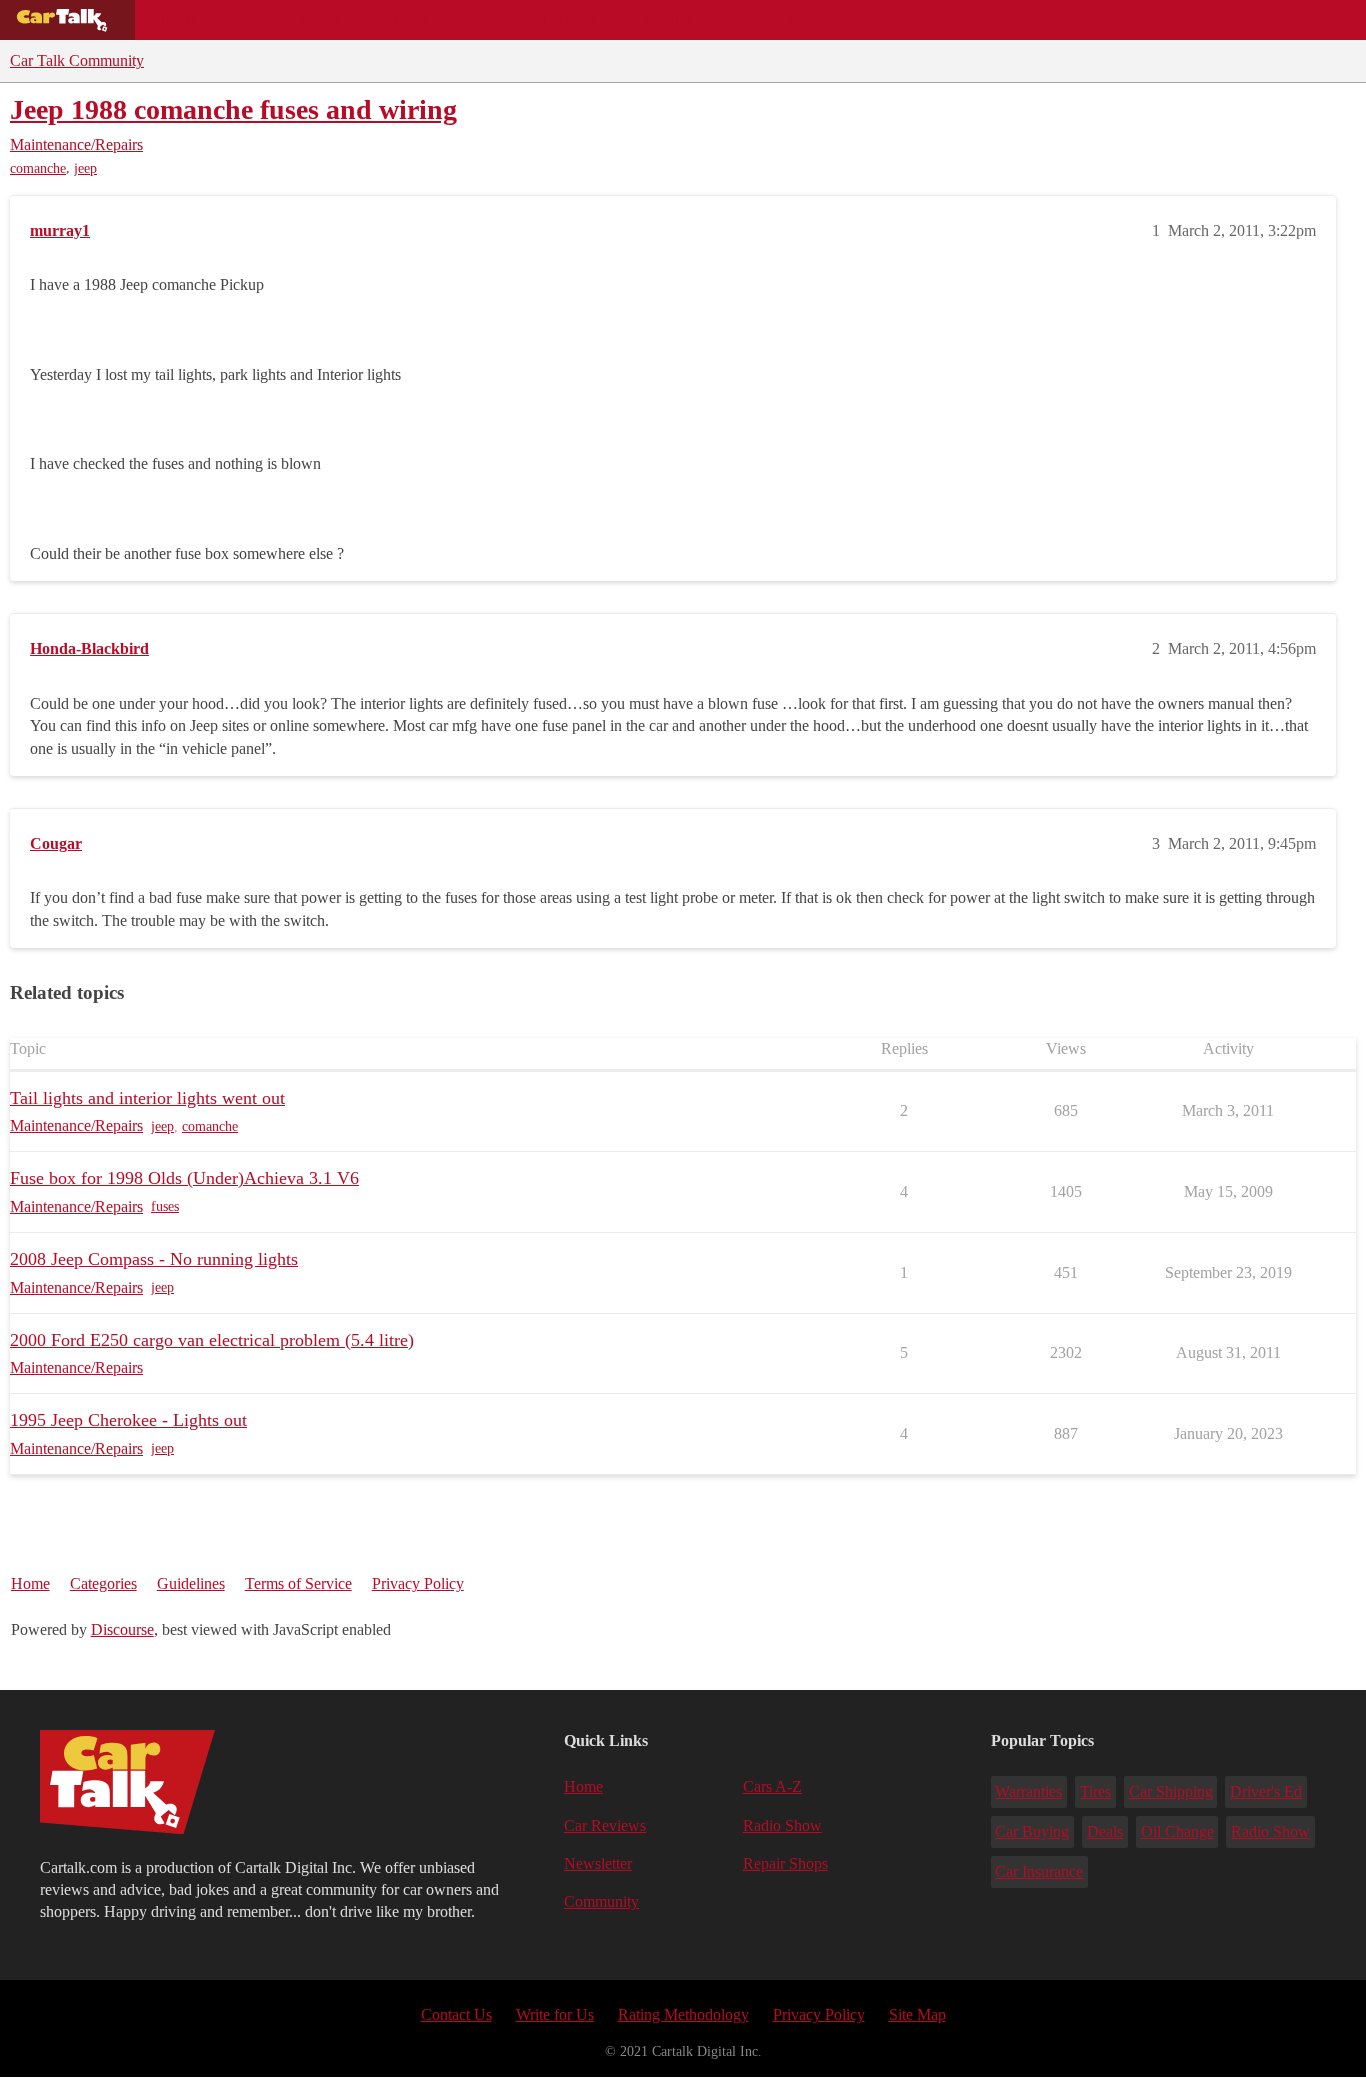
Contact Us (456, 2014)
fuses (165, 1206)
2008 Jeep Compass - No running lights (154, 1259)
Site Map (917, 2014)
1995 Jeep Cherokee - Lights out (128, 1420)
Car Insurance (1039, 1871)
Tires (1095, 1791)
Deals (316, 20)
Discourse (122, 1629)
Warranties (1028, 1791)
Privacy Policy (418, 1583)
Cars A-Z (777, 20)
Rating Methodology (683, 2014)
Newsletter (598, 1863)
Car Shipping (1171, 1791)
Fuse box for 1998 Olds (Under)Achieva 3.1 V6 (184, 1178)
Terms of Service (298, 1583)
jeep (85, 168)
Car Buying (1032, 1831)
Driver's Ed (1266, 1791)
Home (30, 1583)
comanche (38, 168)
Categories (103, 1583)
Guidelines (191, 1583)
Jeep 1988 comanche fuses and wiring (233, 109)
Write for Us (555, 2014)
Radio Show (782, 1825)
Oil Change (1177, 1831)
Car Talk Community (77, 60)
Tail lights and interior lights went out (147, 1098)
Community (670, 20)
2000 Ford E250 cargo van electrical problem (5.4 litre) (212, 1340)
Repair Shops (546, 20)
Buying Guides (206, 20)
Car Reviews (418, 20)
